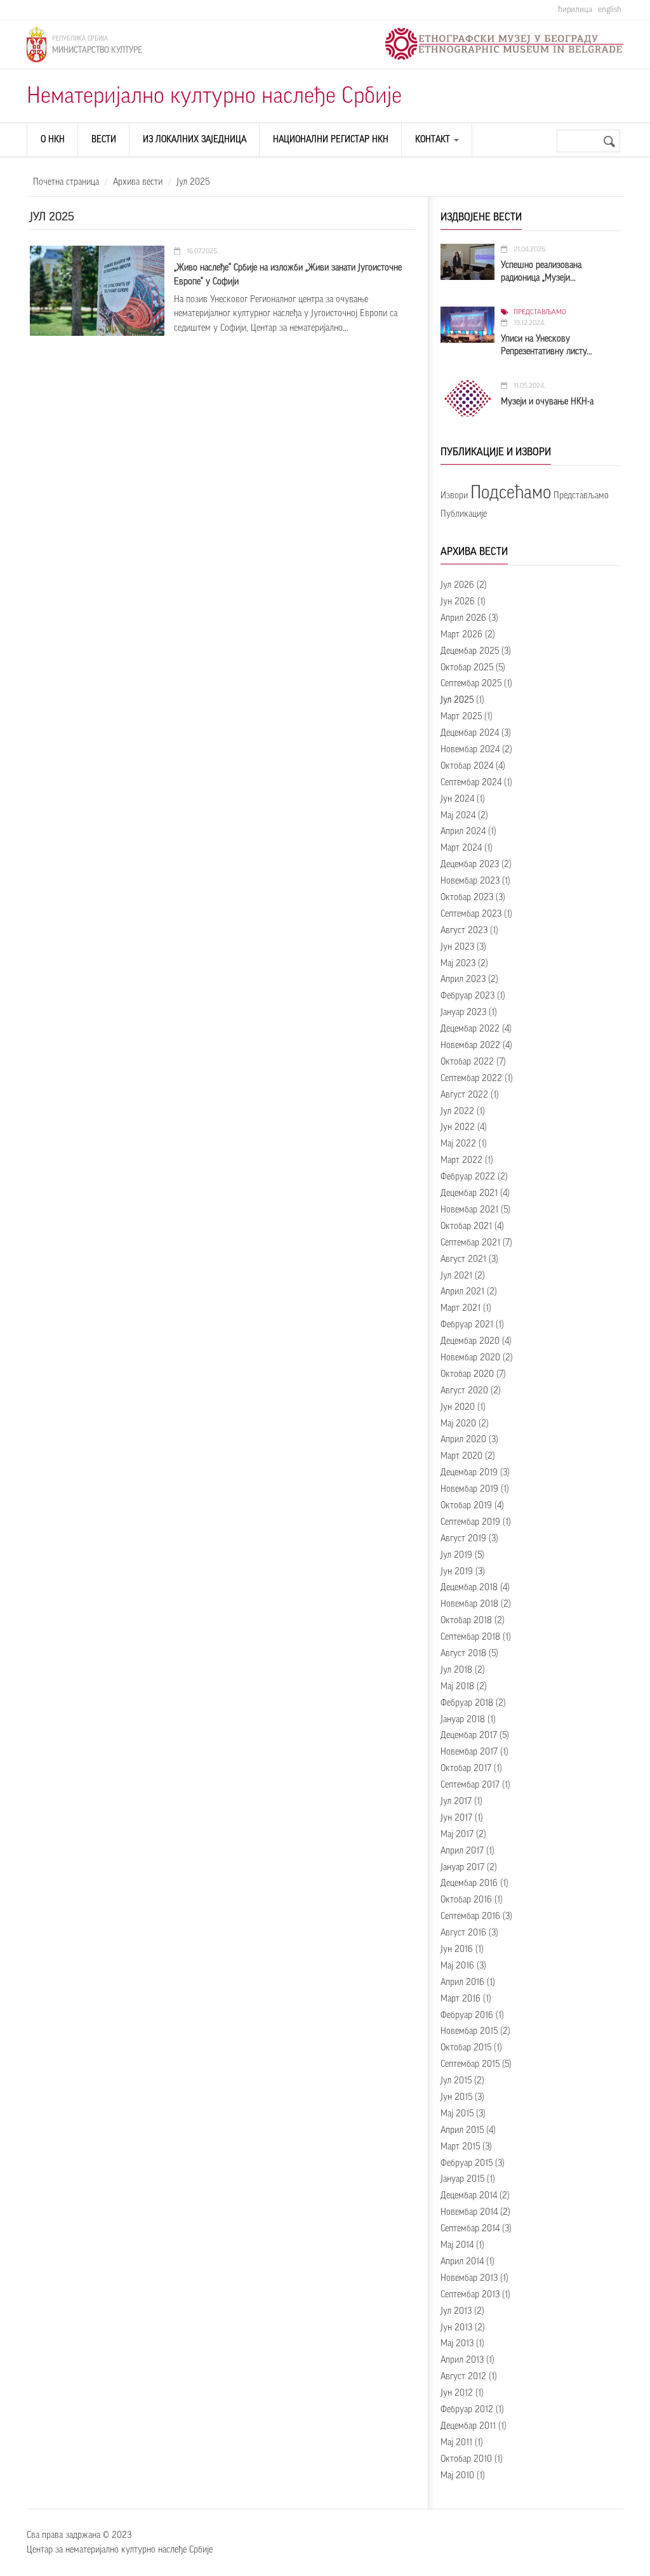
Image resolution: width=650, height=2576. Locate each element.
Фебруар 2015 (467, 2163)
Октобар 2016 (466, 1900)
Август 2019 (463, 1539)
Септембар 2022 (471, 1079)
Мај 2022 (458, 1144)
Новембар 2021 (469, 1210)
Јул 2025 (457, 700)
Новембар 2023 (470, 881)
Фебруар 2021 (467, 1325)
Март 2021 (461, 1308)
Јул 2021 (456, 1276)
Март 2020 (461, 1456)
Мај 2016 (457, 1966)
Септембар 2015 (470, 2064)
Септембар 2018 (470, 1637)
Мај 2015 (457, 2114)
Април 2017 (462, 1851)
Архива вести (138, 182)
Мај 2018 (457, 1687)
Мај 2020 (458, 1424)
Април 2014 (462, 2262)
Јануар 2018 (463, 1720)
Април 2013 (462, 2360)
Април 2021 (462, 1292)
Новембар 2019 (469, 1489)
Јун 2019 (457, 1572)
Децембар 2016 (469, 1883)
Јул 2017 (456, 1802)
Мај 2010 (457, 2476)
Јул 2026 (457, 585)
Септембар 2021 (470, 1243)
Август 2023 (464, 931)
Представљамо (540, 312)
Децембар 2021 (469, 1193)
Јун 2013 (456, 2328)
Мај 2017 (457, 1835)
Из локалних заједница (195, 140)
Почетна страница (66, 182)
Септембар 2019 (470, 1522)
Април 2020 (463, 1440)
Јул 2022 (457, 1112)
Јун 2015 (456, 2097)
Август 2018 (463, 1654)
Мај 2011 (456, 2443)
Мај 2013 (457, 2344)
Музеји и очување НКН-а (547, 402)
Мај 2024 (458, 816)
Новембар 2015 (469, 2031)
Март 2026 (461, 635)
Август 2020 (464, 1391)
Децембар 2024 (470, 733)
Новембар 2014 (469, 2212)
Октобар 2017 (466, 1769)
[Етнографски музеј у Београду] (504, 44)
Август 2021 (463, 1259)
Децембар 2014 (469, 2196)
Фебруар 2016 (467, 2015)
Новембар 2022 (470, 1046)
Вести (104, 140)
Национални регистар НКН (331, 140)
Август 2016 (463, 1933)
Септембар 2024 (471, 783)
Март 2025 (461, 717)
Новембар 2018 (469, 1604)
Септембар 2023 (471, 914)
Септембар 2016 (470, 1916)
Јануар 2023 (463, 1012)
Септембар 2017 (470, 1785)
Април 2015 (462, 2130)
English (610, 9)
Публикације (464, 514)
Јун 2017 (456, 1818)
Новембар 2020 (470, 1358)
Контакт (434, 140)
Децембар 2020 (470, 1341)
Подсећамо (511, 493)
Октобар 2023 (467, 898)
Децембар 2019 (469, 1473)
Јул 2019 (456, 1555)
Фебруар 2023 (468, 996)
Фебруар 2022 (468, 1177)
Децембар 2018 (469, 1588)
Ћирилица (575, 9)
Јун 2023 (457, 947)
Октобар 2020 (467, 1374)
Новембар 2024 (470, 750)
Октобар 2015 (466, 2048)
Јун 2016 (457, 1949)
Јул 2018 (456, 1670)
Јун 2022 (458, 1127)
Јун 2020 (458, 1407)
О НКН (53, 140)
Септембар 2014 (470, 2229)
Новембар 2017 (469, 1752)
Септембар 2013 (470, 2295)
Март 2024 (461, 848)
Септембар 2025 (471, 684)
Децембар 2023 (470, 865)
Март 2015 (460, 2147)
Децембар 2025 (470, 651)
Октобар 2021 (466, 1226)
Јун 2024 (457, 799)
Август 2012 (463, 2377)
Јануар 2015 (462, 2179)
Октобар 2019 (466, 1506)
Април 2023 (463, 979)
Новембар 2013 (469, 2278)
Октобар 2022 (467, 1062)
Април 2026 (463, 618)
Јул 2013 (456, 2311)
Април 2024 (463, 832)
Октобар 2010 (466, 2459)
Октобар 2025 (467, 668)
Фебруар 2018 (467, 1703)
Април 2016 (462, 1982)
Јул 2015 (456, 2081)
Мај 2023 (458, 964)
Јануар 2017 (462, 1868)
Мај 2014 (457, 2245)
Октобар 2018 (466, 1621)
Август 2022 (464, 1095)
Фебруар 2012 (467, 2410)
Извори (454, 496)
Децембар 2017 (469, 1736)
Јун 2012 (457, 2393)
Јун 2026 (458, 602)
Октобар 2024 (467, 766)
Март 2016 (461, 1999)
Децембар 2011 (468, 2426)
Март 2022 (461, 1160)
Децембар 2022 (470, 1029)
